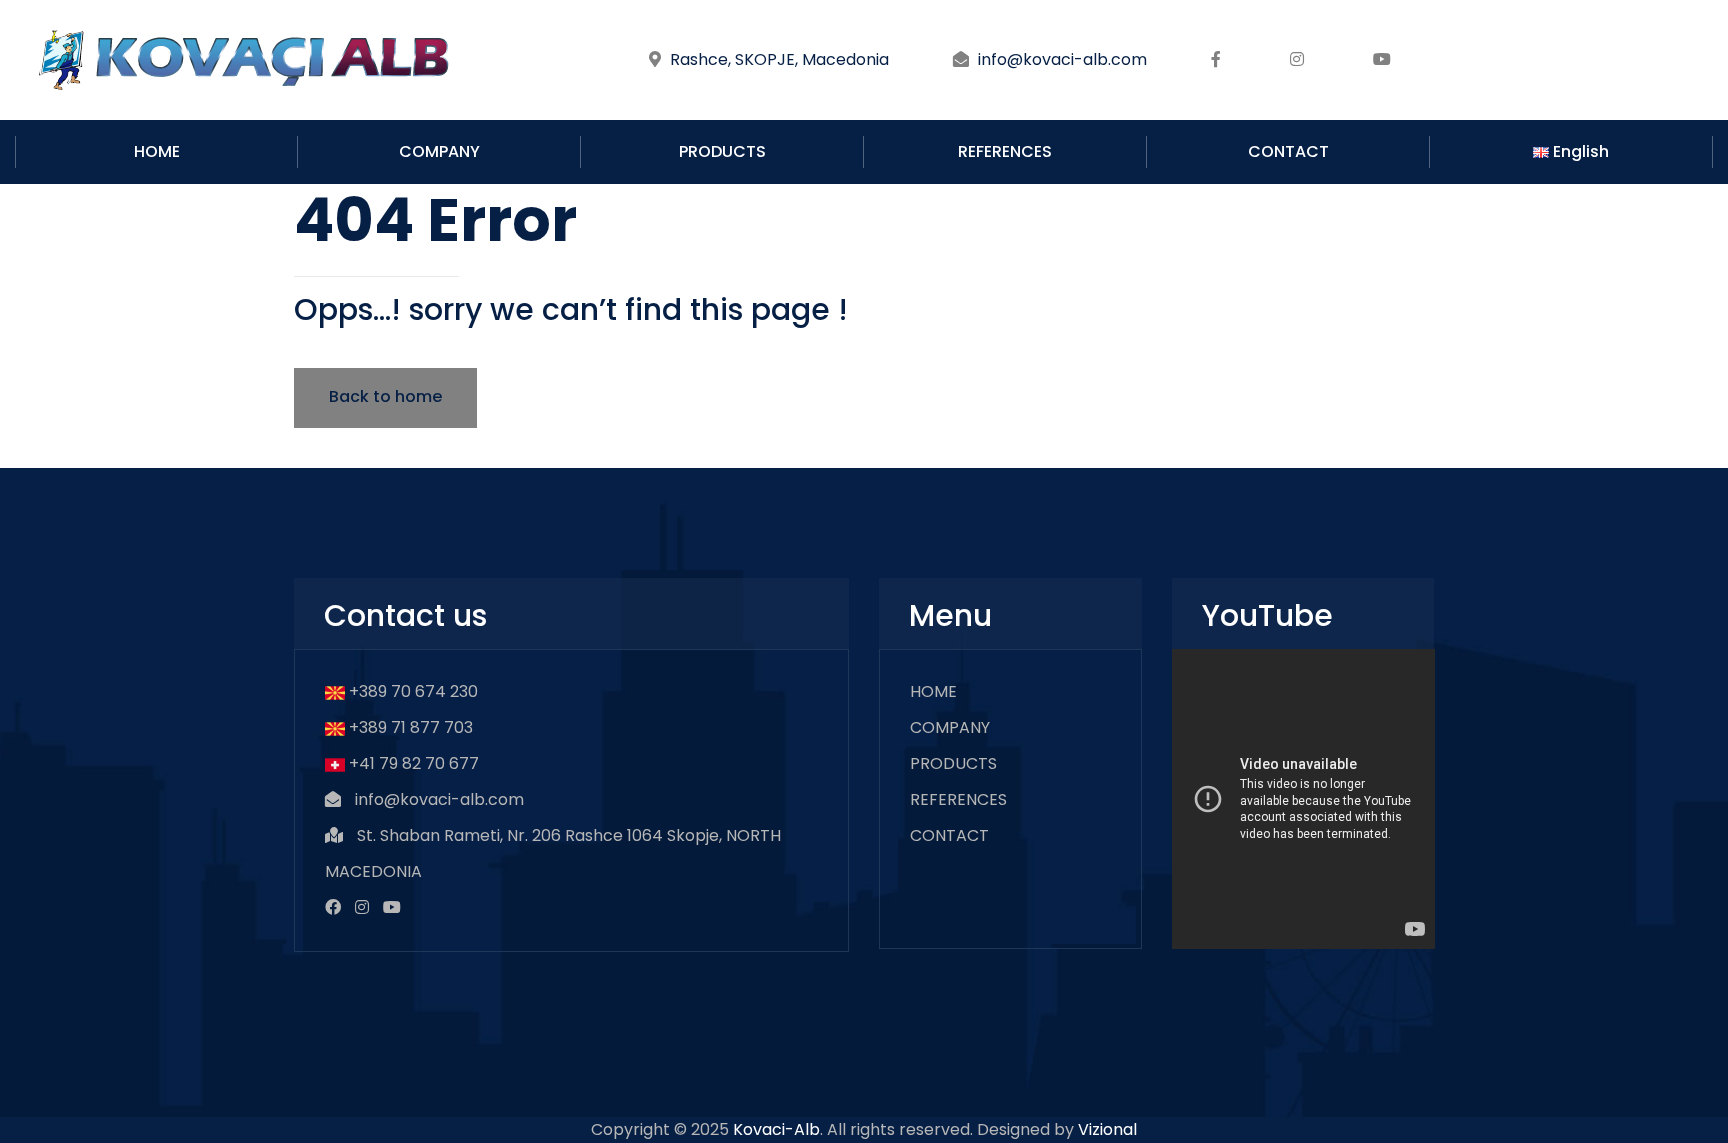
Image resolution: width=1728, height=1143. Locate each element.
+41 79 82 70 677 (414, 763)
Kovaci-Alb (776, 1129)
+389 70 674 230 (413, 691)
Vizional (1107, 1129)
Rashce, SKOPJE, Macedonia (779, 59)
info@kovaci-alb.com (1062, 59)
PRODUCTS (722, 151)
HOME (157, 151)
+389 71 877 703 (411, 727)
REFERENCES (1005, 151)
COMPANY (439, 151)
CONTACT (1288, 151)
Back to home (385, 396)
